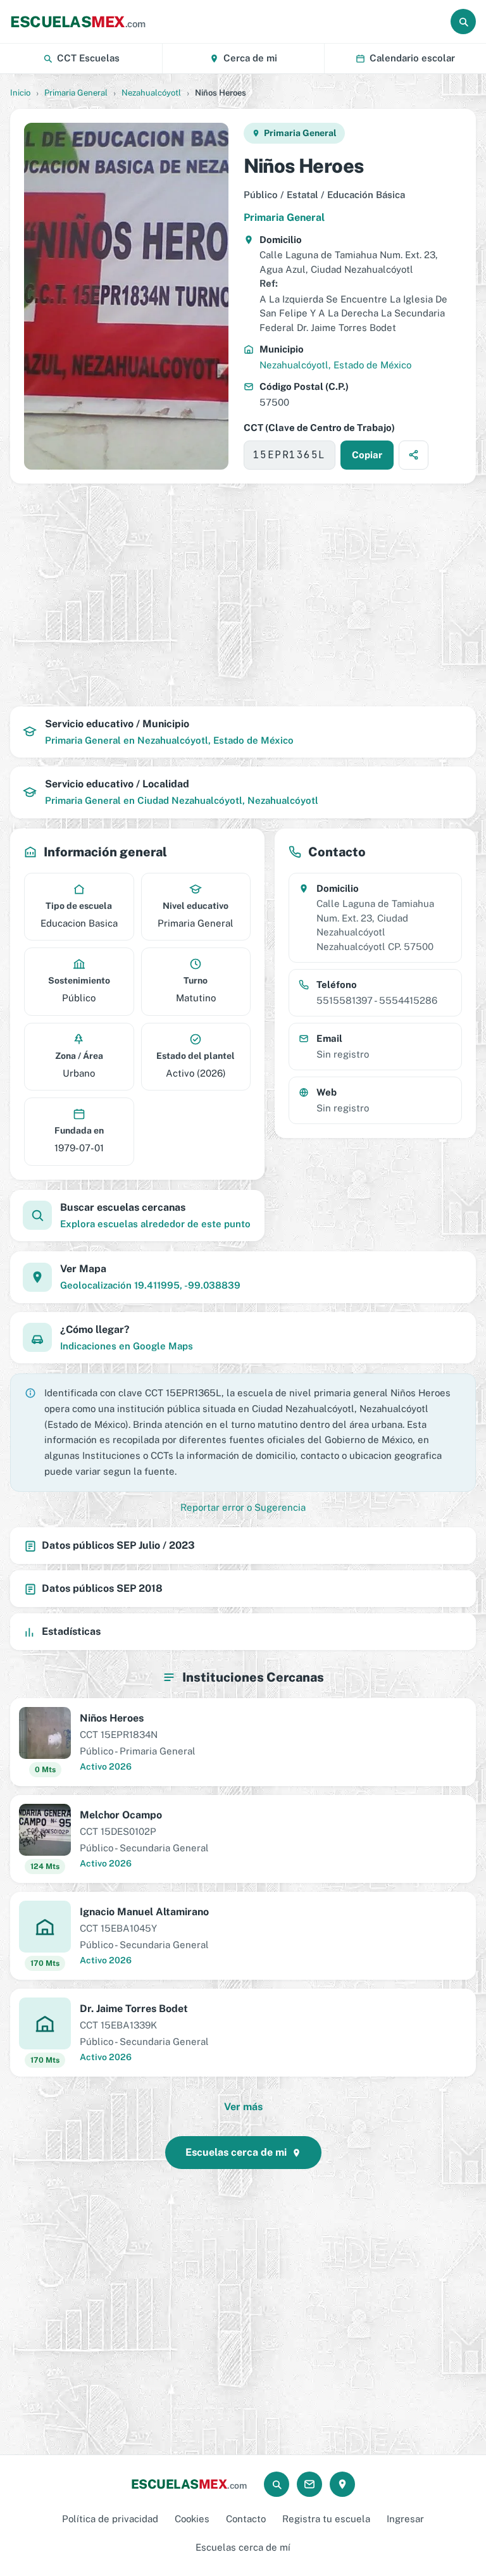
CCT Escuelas (88, 58)
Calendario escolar (412, 58)
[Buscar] (463, 22)
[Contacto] (309, 2484)
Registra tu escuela (326, 2519)
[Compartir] (414, 455)
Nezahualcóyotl (151, 93)
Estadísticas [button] (71, 1631)
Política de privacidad (110, 2519)
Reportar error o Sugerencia (243, 1507)
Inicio (20, 93)
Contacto (246, 2519)
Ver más (243, 2107)
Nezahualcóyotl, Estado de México (335, 365)
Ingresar (405, 2519)
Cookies (192, 2519)
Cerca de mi (250, 58)
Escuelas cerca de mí (243, 2547)
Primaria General (76, 93)
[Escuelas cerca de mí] (342, 2484)
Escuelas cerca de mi (236, 2152)
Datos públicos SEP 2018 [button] (102, 1588)
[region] (243, 595)
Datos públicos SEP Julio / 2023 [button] (118, 1545)
